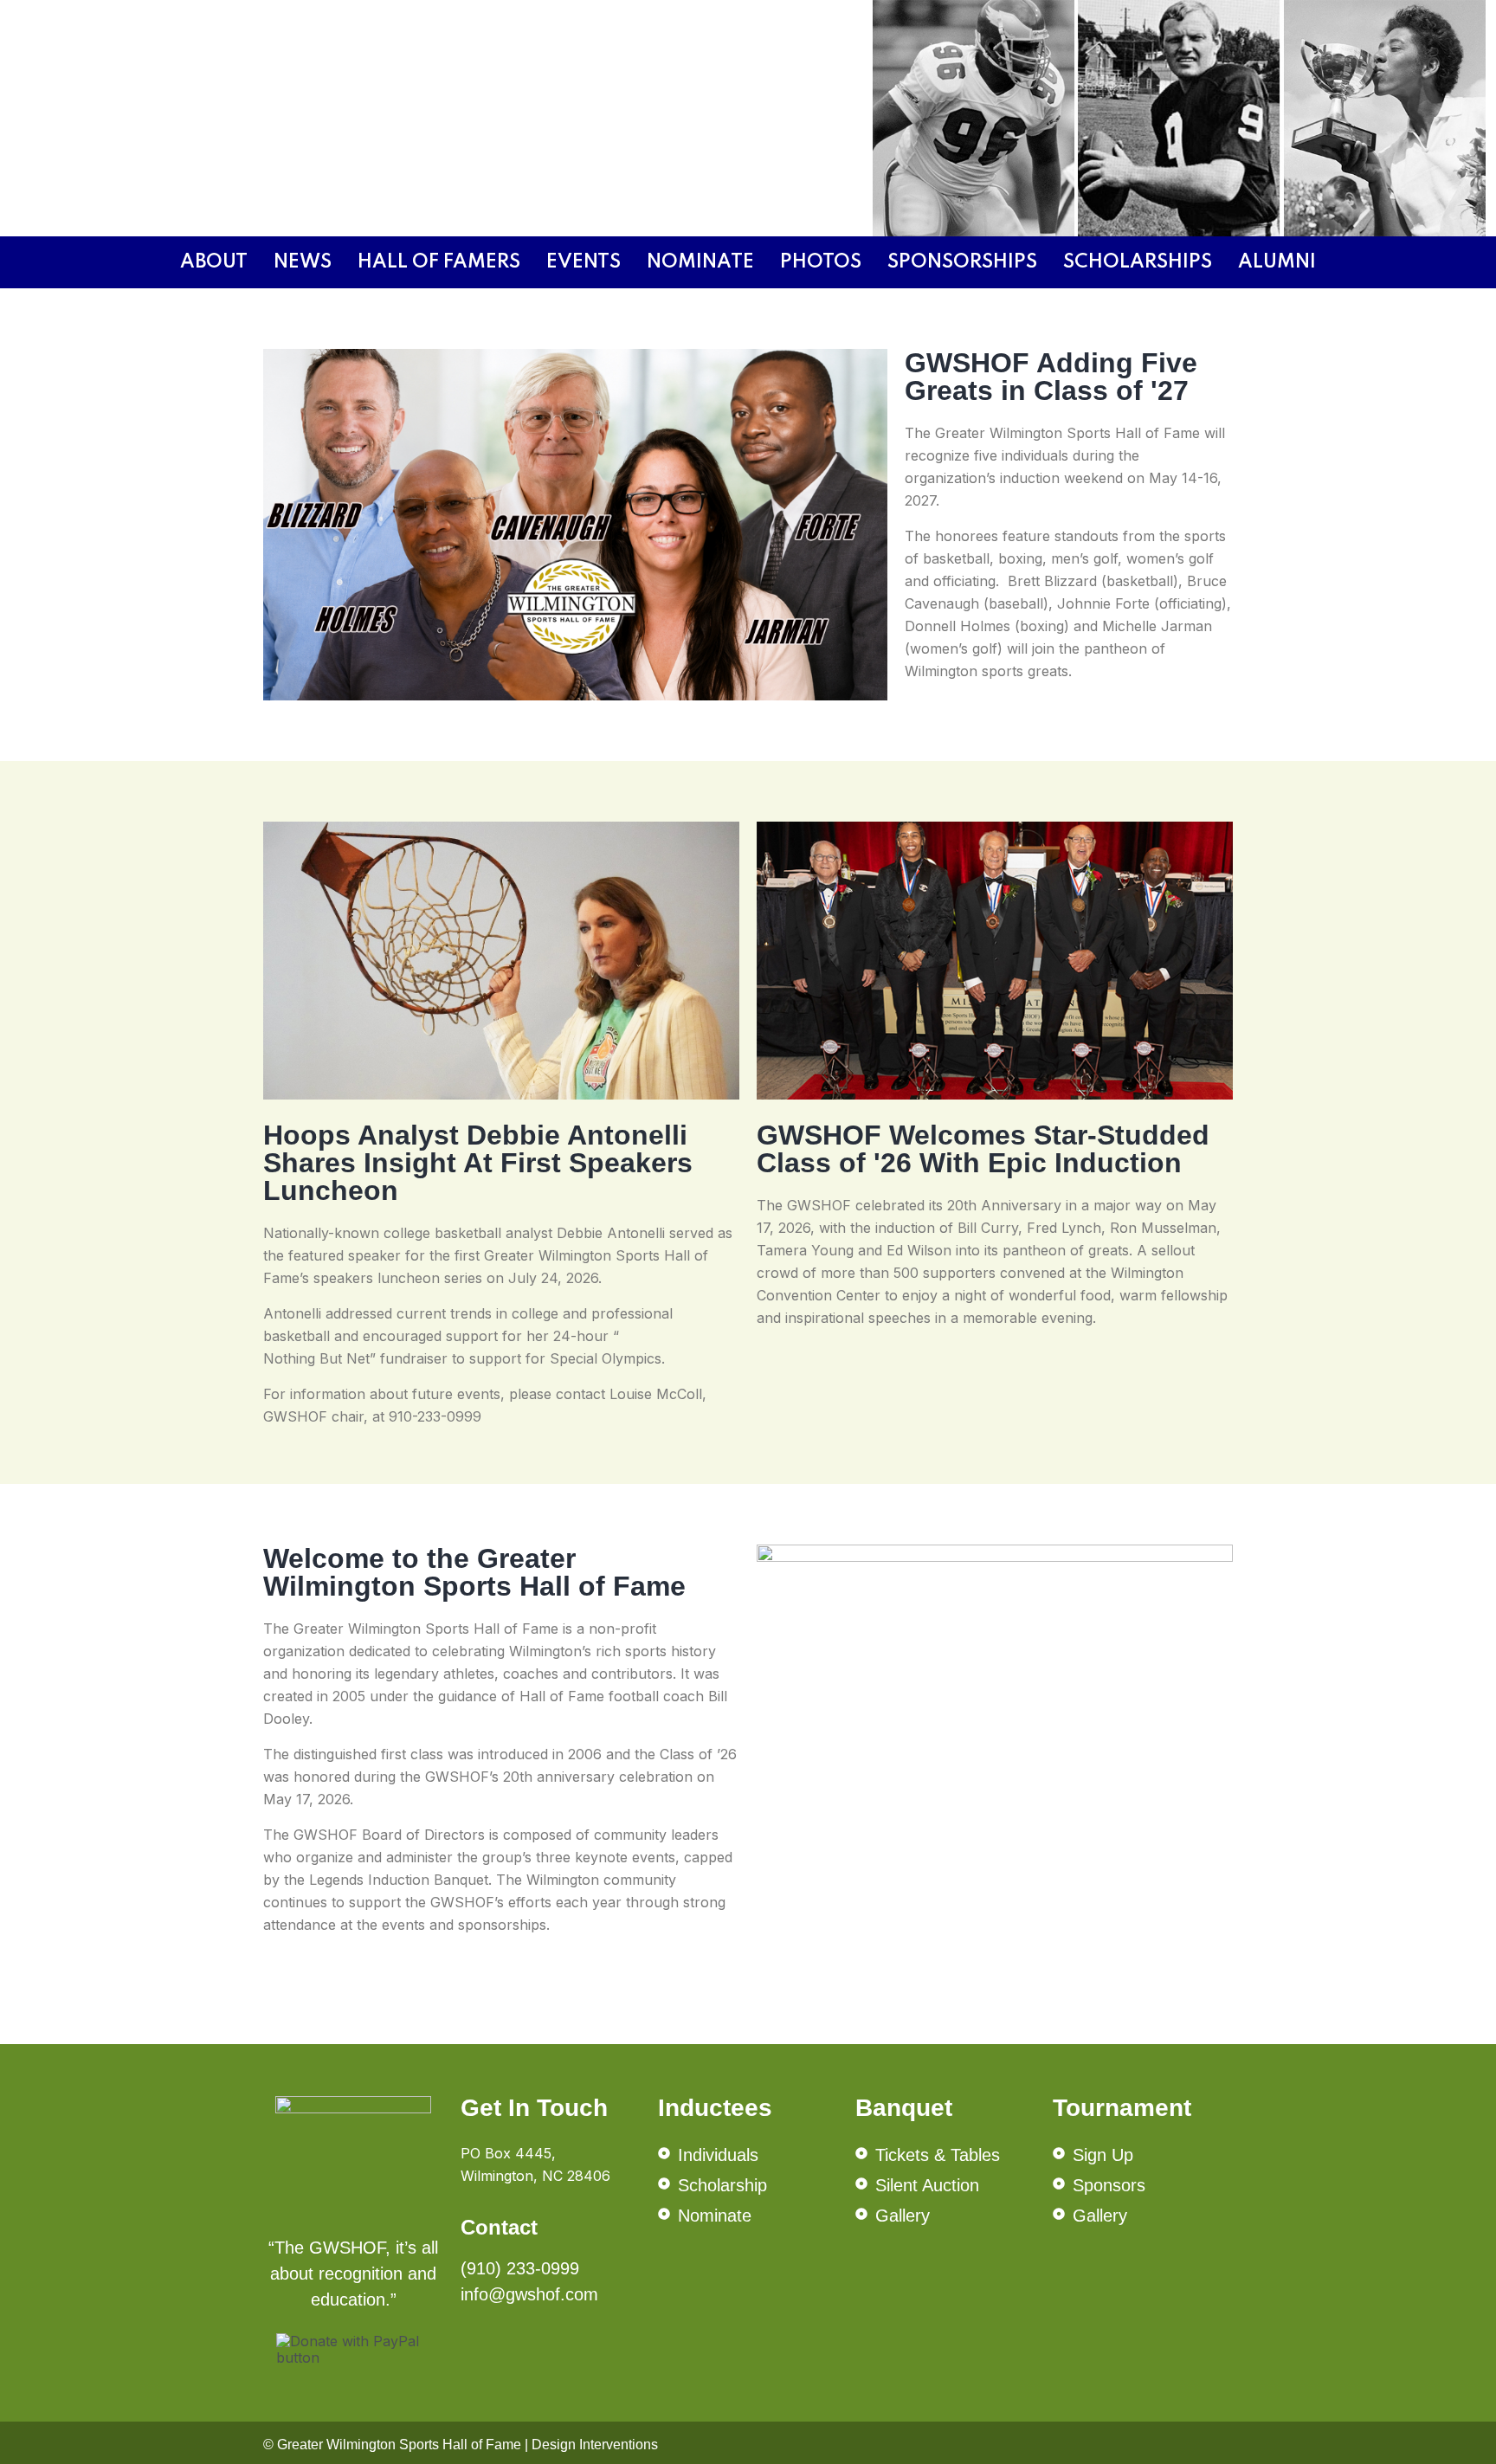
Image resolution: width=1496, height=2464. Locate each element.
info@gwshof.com (529, 2294)
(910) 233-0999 (520, 2268)
